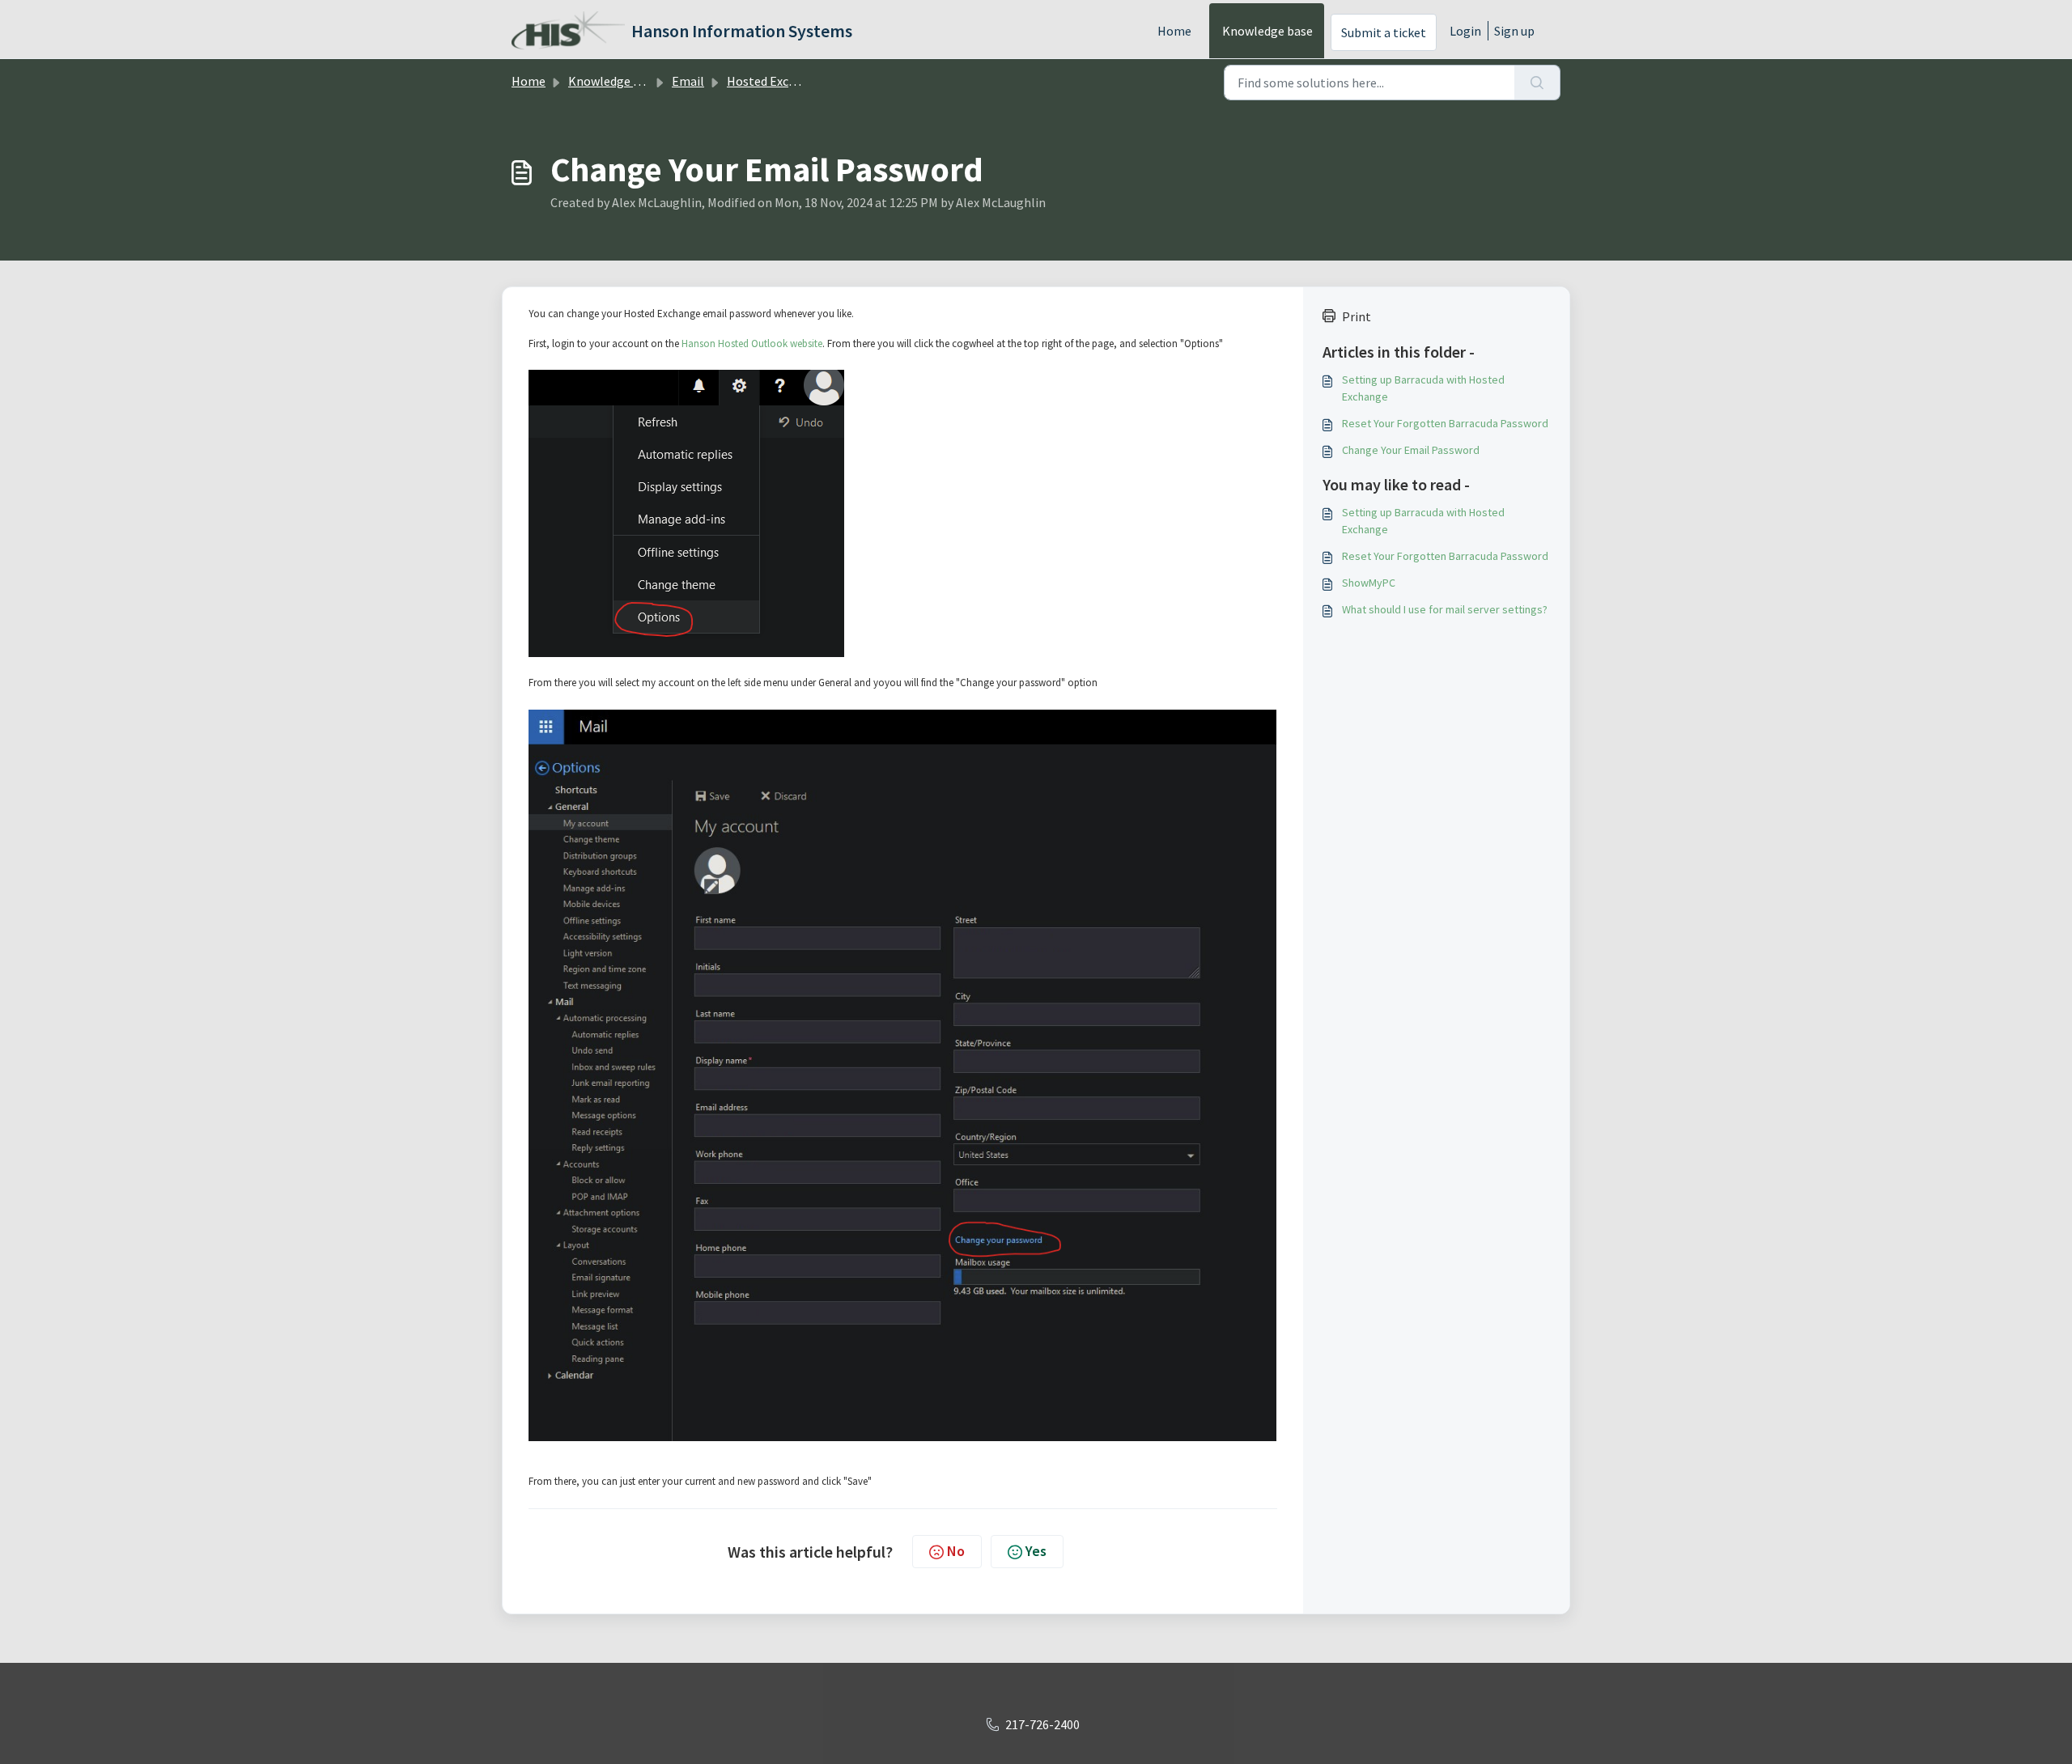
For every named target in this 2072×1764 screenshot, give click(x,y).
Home (1174, 31)
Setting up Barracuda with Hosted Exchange (1423, 388)
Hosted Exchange (775, 81)
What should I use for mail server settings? (1445, 609)
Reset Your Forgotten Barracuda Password (1445, 423)
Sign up (1514, 31)
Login (1465, 31)
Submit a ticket (1384, 32)
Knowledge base (1267, 31)
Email (688, 81)
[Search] (1537, 83)
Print (1357, 316)
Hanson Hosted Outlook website (752, 343)
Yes (1036, 1551)
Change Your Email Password (1411, 450)
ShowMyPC (1369, 583)
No (956, 1551)
